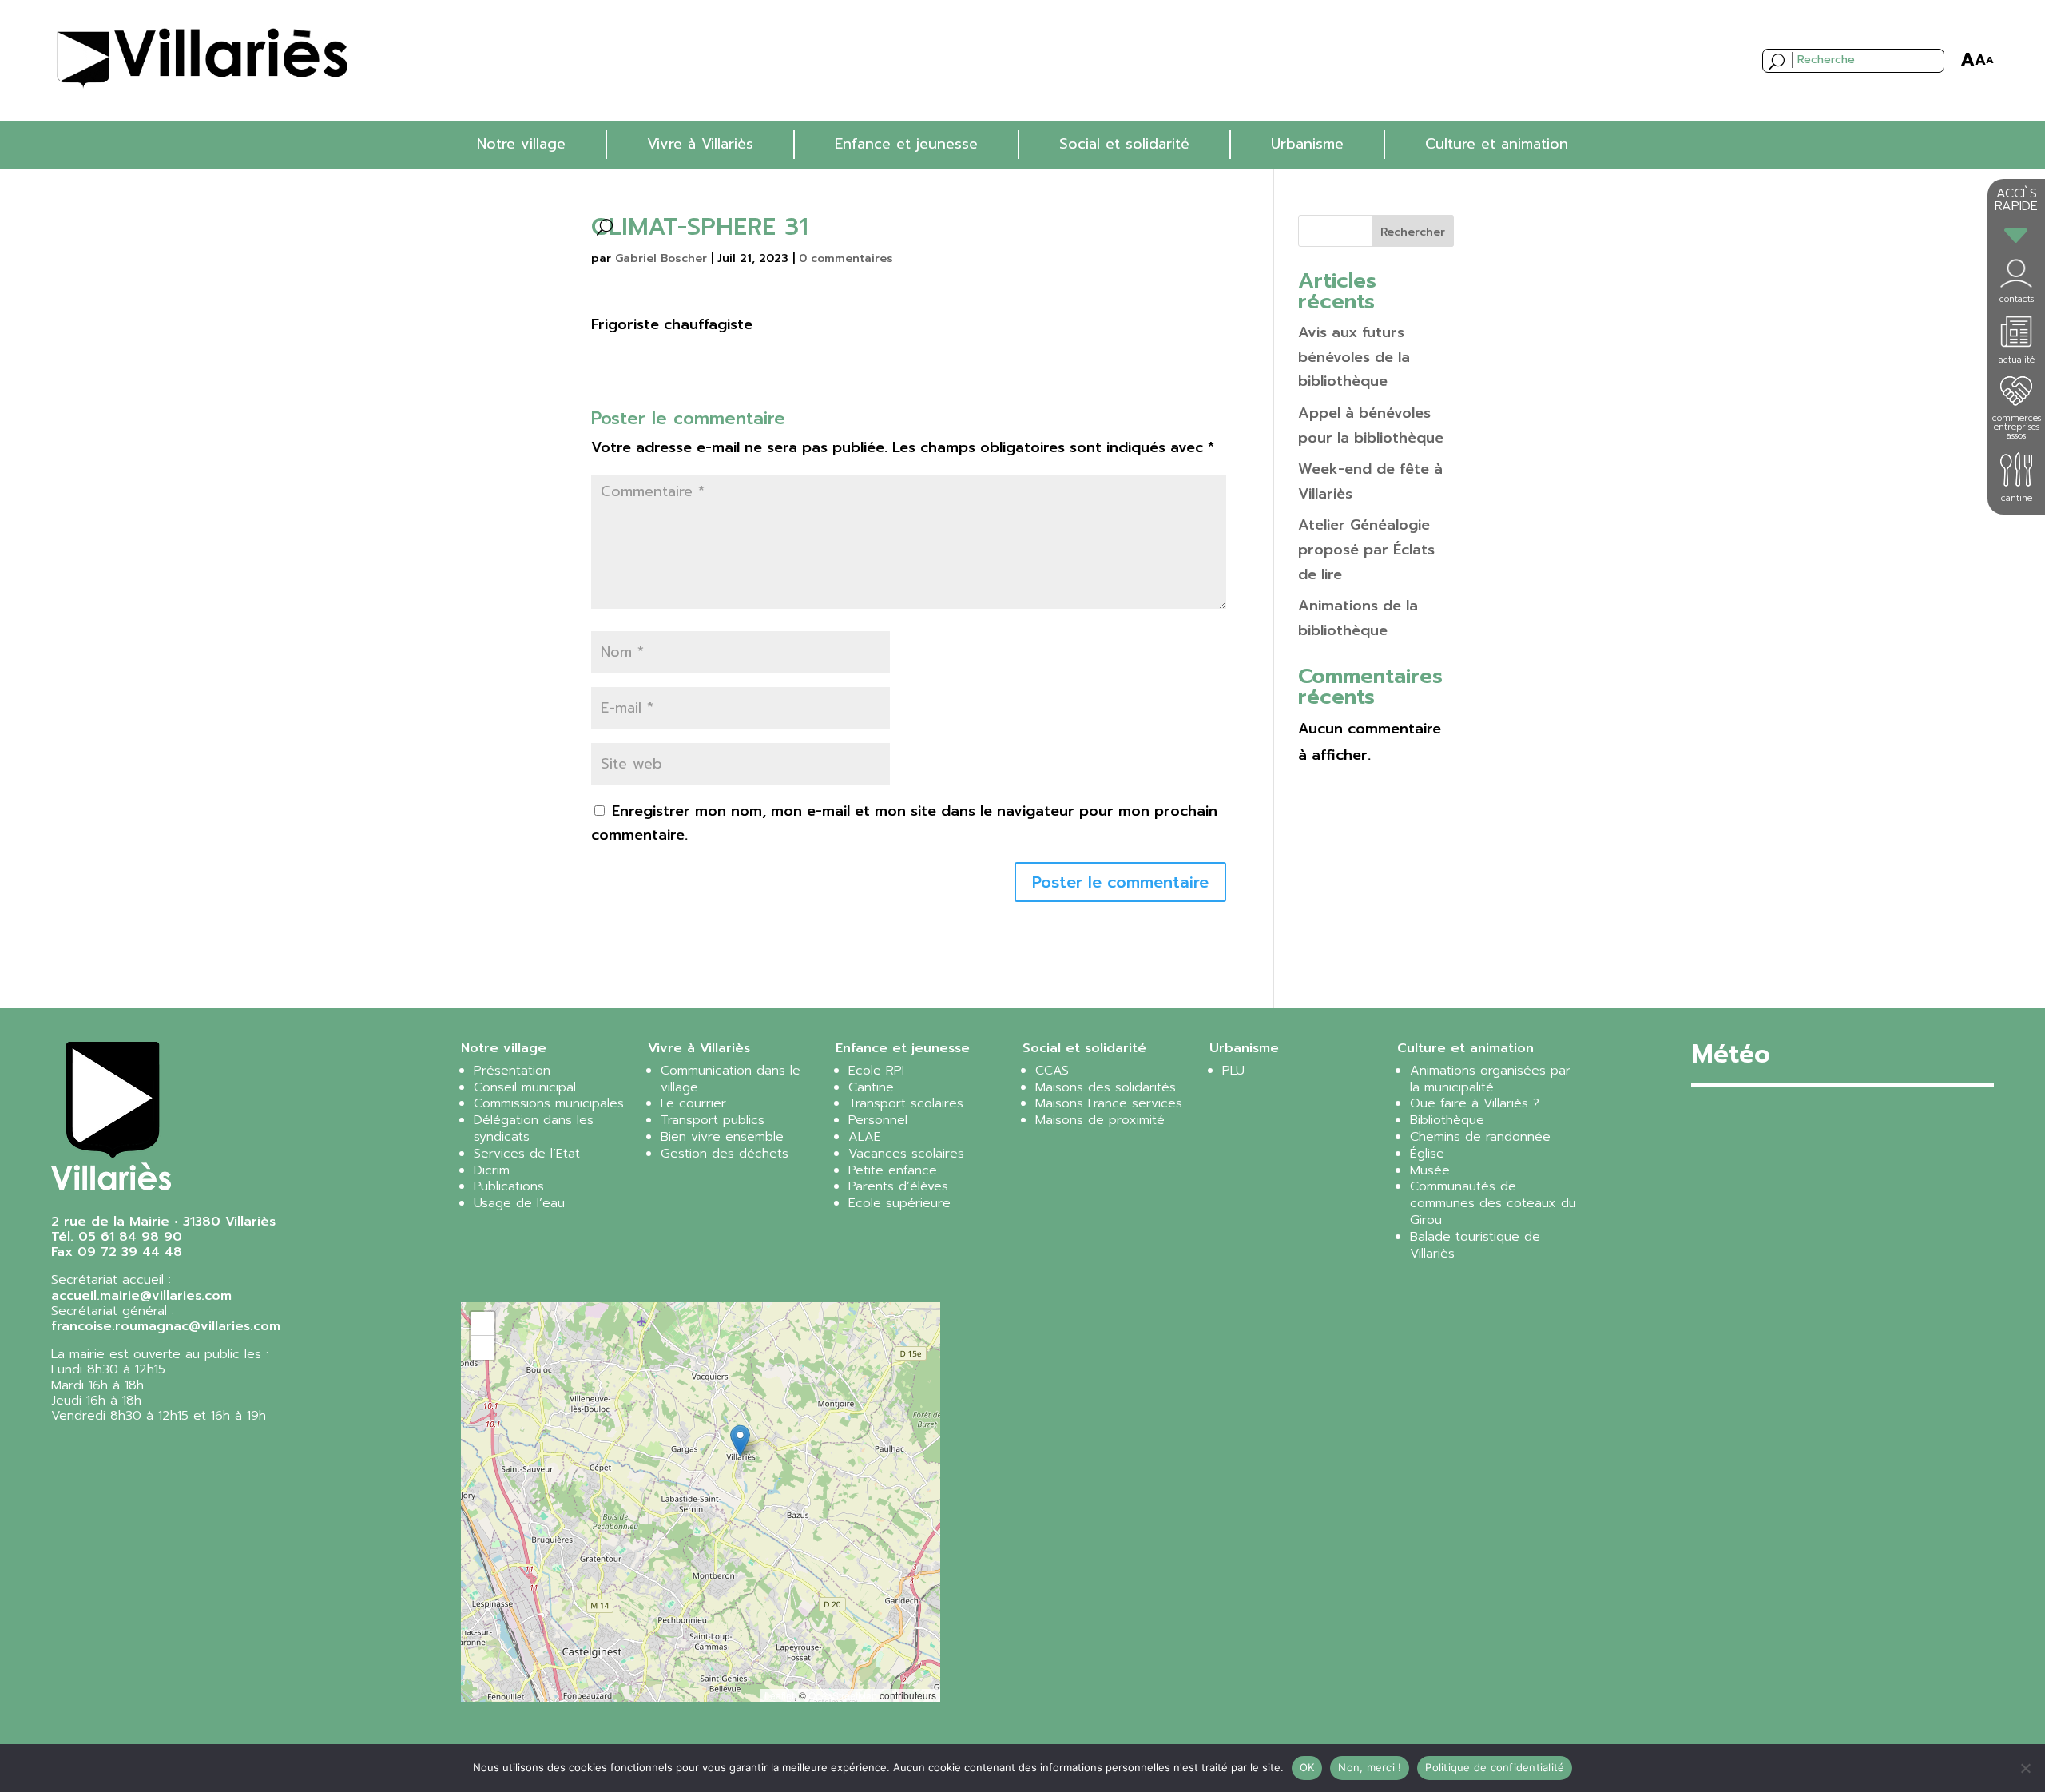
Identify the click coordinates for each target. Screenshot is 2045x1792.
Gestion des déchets (725, 1154)
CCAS (1052, 1071)
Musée (1430, 1170)
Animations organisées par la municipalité (1490, 1079)
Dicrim (492, 1170)
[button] (740, 1441)
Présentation (512, 1071)
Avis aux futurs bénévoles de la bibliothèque (1354, 357)
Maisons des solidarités (1106, 1087)
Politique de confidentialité (1495, 1767)
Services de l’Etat (527, 1154)
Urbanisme (1307, 144)
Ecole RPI (876, 1071)
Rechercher (1413, 232)
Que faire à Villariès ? (1475, 1103)
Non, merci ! (1370, 1767)
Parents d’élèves (898, 1186)
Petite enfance (893, 1170)
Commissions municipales (549, 1103)
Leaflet (779, 1695)
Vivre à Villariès (700, 144)
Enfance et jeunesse (906, 144)
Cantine (871, 1087)
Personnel (878, 1120)
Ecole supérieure (899, 1203)
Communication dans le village (731, 1079)
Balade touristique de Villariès (1475, 1245)
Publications (509, 1186)
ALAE (865, 1137)
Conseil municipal (525, 1087)
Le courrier (693, 1103)
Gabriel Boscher (661, 258)
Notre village (521, 144)
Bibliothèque (1447, 1120)
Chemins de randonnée (1480, 1137)
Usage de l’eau (519, 1203)
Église (1427, 1154)
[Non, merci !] (2025, 1768)
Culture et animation (1497, 144)
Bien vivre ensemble (722, 1137)
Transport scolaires (906, 1103)
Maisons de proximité (1100, 1120)
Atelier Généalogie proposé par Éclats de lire (1366, 549)
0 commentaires (846, 258)
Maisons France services (1109, 1103)
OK (1307, 1767)
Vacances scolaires (906, 1154)
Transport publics (713, 1120)
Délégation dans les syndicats (534, 1128)
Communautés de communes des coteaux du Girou (1493, 1203)
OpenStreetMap (843, 1695)
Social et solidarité (1124, 144)
